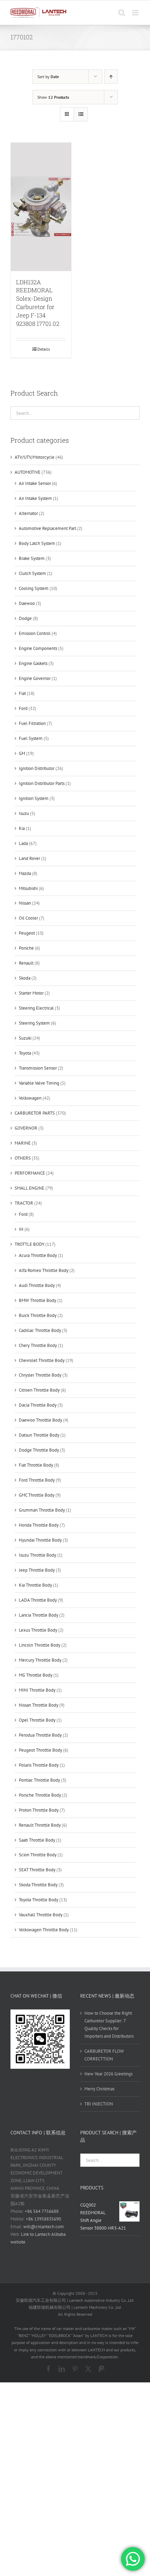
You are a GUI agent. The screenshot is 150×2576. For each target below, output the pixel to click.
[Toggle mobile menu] (136, 13)
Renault (26, 963)
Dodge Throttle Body (39, 1450)
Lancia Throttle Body (39, 1615)
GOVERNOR (26, 1128)
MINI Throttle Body (37, 1690)
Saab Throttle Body (37, 1840)
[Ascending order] (111, 77)
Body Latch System (37, 543)
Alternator (28, 513)
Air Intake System (35, 498)
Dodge (25, 618)
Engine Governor (35, 678)
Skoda (25, 978)
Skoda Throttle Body (38, 1885)
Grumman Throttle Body (42, 1510)
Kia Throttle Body (35, 1585)
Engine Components (38, 648)
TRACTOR (24, 1203)
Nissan (25, 903)
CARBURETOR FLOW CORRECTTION (104, 2055)
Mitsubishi (28, 888)
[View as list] (81, 114)
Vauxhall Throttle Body (41, 1915)
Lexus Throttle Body (38, 1630)
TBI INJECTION (99, 2104)
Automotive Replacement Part (47, 528)
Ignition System (34, 798)
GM (22, 753)
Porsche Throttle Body (40, 1795)
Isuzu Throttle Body (37, 1555)
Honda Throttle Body (39, 1525)
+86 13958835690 (43, 2219)
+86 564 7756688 (42, 2211)
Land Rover (29, 858)
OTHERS (23, 1158)
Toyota (25, 1053)
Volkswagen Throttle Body (44, 1930)
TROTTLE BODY (29, 1244)
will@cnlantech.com (44, 2227)
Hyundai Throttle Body (40, 1540)
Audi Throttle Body (37, 1285)
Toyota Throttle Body (39, 1900)
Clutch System (32, 573)
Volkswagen (30, 1098)
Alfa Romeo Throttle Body (44, 1270)
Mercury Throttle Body (40, 1660)
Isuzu (24, 813)
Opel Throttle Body (37, 1720)
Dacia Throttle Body (38, 1405)
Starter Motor (31, 993)
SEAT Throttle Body (37, 1870)
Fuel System (31, 738)
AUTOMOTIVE (28, 472)
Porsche (26, 948)
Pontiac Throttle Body (39, 1780)
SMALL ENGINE (29, 1188)
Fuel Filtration (32, 723)
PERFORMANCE (30, 1173)
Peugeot (27, 933)
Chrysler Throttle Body (40, 1375)
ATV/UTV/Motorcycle (35, 457)
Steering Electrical (36, 1008)
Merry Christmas (99, 2089)
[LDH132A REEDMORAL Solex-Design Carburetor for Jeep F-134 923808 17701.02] (41, 207)
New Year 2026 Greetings (108, 2074)
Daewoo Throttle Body (40, 1420)
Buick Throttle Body (38, 1315)
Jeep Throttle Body (37, 1570)
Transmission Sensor (38, 1068)
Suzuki (25, 1038)
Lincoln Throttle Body (40, 1645)
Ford (23, 708)
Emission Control (35, 633)
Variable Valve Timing (39, 1083)
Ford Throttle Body (37, 1480)
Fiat (22, 693)
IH (21, 1229)
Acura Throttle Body (38, 1255)
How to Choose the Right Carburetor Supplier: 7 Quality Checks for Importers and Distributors (109, 2025)
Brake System (32, 558)
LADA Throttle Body (38, 1600)
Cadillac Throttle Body (40, 1330)
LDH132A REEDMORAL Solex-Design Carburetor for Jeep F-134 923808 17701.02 (38, 303)
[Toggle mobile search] (122, 13)
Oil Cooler (28, 918)
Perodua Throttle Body (40, 1735)
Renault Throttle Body (40, 1825)
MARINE (23, 1143)
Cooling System (34, 588)
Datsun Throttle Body (39, 1435)
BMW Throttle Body (37, 1300)
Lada (23, 843)
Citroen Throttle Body (39, 1390)
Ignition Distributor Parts (42, 783)
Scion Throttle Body (38, 1855)
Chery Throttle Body (38, 1345)
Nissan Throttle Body (39, 1705)
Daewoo (27, 603)
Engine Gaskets (33, 663)
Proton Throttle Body (39, 1810)
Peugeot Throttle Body (40, 1750)
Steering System (34, 1023)
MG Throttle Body (36, 1675)
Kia (22, 828)
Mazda (25, 873)
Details (44, 349)
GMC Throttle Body (37, 1495)
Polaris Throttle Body (39, 1765)
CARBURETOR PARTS (35, 1113)
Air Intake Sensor (35, 483)
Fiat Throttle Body (36, 1465)
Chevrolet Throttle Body (42, 1360)
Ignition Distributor (37, 768)
